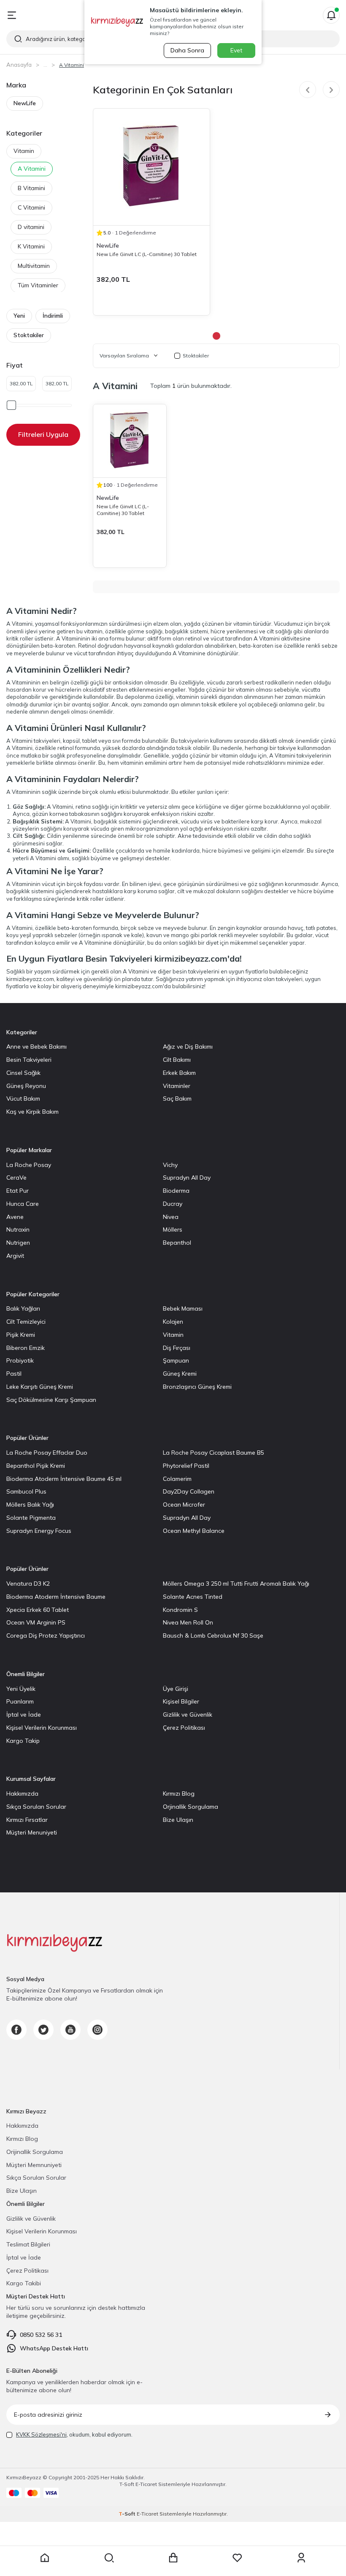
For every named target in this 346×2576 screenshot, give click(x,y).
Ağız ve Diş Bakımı (188, 1047)
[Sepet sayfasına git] (173, 2558)
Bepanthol (177, 1243)
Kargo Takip (23, 1741)
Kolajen (173, 1322)
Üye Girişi (176, 1689)
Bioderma (176, 1191)
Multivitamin (34, 266)
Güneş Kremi (180, 1374)
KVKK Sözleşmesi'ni (41, 2434)
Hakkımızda (22, 1794)
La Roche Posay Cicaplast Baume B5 (214, 1453)
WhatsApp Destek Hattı (54, 2348)
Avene (15, 1217)
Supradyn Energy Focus (39, 1531)
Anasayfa (19, 65)
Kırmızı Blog (179, 1794)
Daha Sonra (187, 50)
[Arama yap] (109, 2558)
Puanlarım (20, 1701)
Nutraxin (18, 1229)
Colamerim (177, 1479)
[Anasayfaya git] (45, 2558)
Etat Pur (18, 1191)
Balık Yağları (23, 1308)
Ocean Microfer (184, 1505)
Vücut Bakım (23, 1099)
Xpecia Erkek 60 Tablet (38, 1610)
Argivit (15, 1256)
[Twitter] (43, 2030)
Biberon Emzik (26, 1348)
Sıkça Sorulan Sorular (36, 1807)
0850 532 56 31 (41, 2335)
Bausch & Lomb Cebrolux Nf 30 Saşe (213, 1636)
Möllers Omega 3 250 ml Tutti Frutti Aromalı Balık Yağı (236, 1584)
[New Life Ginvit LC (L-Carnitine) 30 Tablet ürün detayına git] (151, 167)
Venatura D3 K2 (28, 1584)
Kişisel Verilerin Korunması (42, 1728)
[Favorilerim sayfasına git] (237, 2558)
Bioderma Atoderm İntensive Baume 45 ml (64, 1479)
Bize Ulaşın (178, 1820)
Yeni (19, 316)
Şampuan (176, 1360)
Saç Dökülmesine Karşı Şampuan (51, 1400)
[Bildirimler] (331, 15)
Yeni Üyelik (21, 1689)
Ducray (173, 1204)
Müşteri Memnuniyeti (34, 2165)
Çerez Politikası (184, 1728)
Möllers (173, 1229)
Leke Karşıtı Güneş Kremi (40, 1387)
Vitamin (24, 151)
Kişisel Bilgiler (181, 1701)
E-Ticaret (146, 2484)
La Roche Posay (29, 1165)
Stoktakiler (29, 335)
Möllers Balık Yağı (30, 1505)
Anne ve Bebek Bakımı (36, 1047)
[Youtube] (70, 2030)
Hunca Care (23, 1204)
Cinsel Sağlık (23, 1073)
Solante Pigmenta (31, 1518)
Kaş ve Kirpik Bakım (32, 1112)
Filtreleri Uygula (43, 434)
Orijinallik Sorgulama (35, 2152)
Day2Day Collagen (189, 1491)
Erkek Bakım (179, 1073)
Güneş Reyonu (26, 1086)
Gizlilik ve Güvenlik (188, 1715)
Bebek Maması (183, 1308)
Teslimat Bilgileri (28, 2244)
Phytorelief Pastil (186, 1466)
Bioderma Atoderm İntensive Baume (56, 1597)
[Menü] (12, 15)
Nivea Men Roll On (188, 1622)
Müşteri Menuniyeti (32, 1832)
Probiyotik (20, 1360)
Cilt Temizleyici (26, 1322)
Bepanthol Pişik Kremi (36, 1466)
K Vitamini (31, 246)
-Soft (127, 2484)
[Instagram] (97, 2030)
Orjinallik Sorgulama (191, 1807)
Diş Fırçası (177, 1348)
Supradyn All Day (187, 1178)
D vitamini (31, 227)
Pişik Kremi (21, 1335)
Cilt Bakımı (177, 1060)
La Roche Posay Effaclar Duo (47, 1453)
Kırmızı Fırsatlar (27, 1820)
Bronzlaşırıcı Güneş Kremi (197, 1387)
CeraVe (16, 1178)
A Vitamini (32, 169)
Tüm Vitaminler (38, 285)
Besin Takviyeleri (29, 1060)
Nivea (171, 1217)
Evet (236, 50)
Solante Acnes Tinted (193, 1597)
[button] (308, 90)
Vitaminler (177, 1086)
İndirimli (53, 316)
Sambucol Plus (26, 1491)
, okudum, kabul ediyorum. (74, 2434)
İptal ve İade (24, 1715)
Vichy (170, 1165)
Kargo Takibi (24, 2283)
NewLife (25, 103)
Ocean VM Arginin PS (36, 1622)
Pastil (14, 1374)
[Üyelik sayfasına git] (301, 2558)
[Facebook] (16, 2030)
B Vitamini (31, 188)
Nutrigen (18, 1243)
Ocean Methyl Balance (194, 1531)
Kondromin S (180, 1610)
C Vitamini (31, 207)
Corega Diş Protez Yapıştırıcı (46, 1636)
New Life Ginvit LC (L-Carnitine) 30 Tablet (147, 254)
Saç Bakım (177, 1099)
